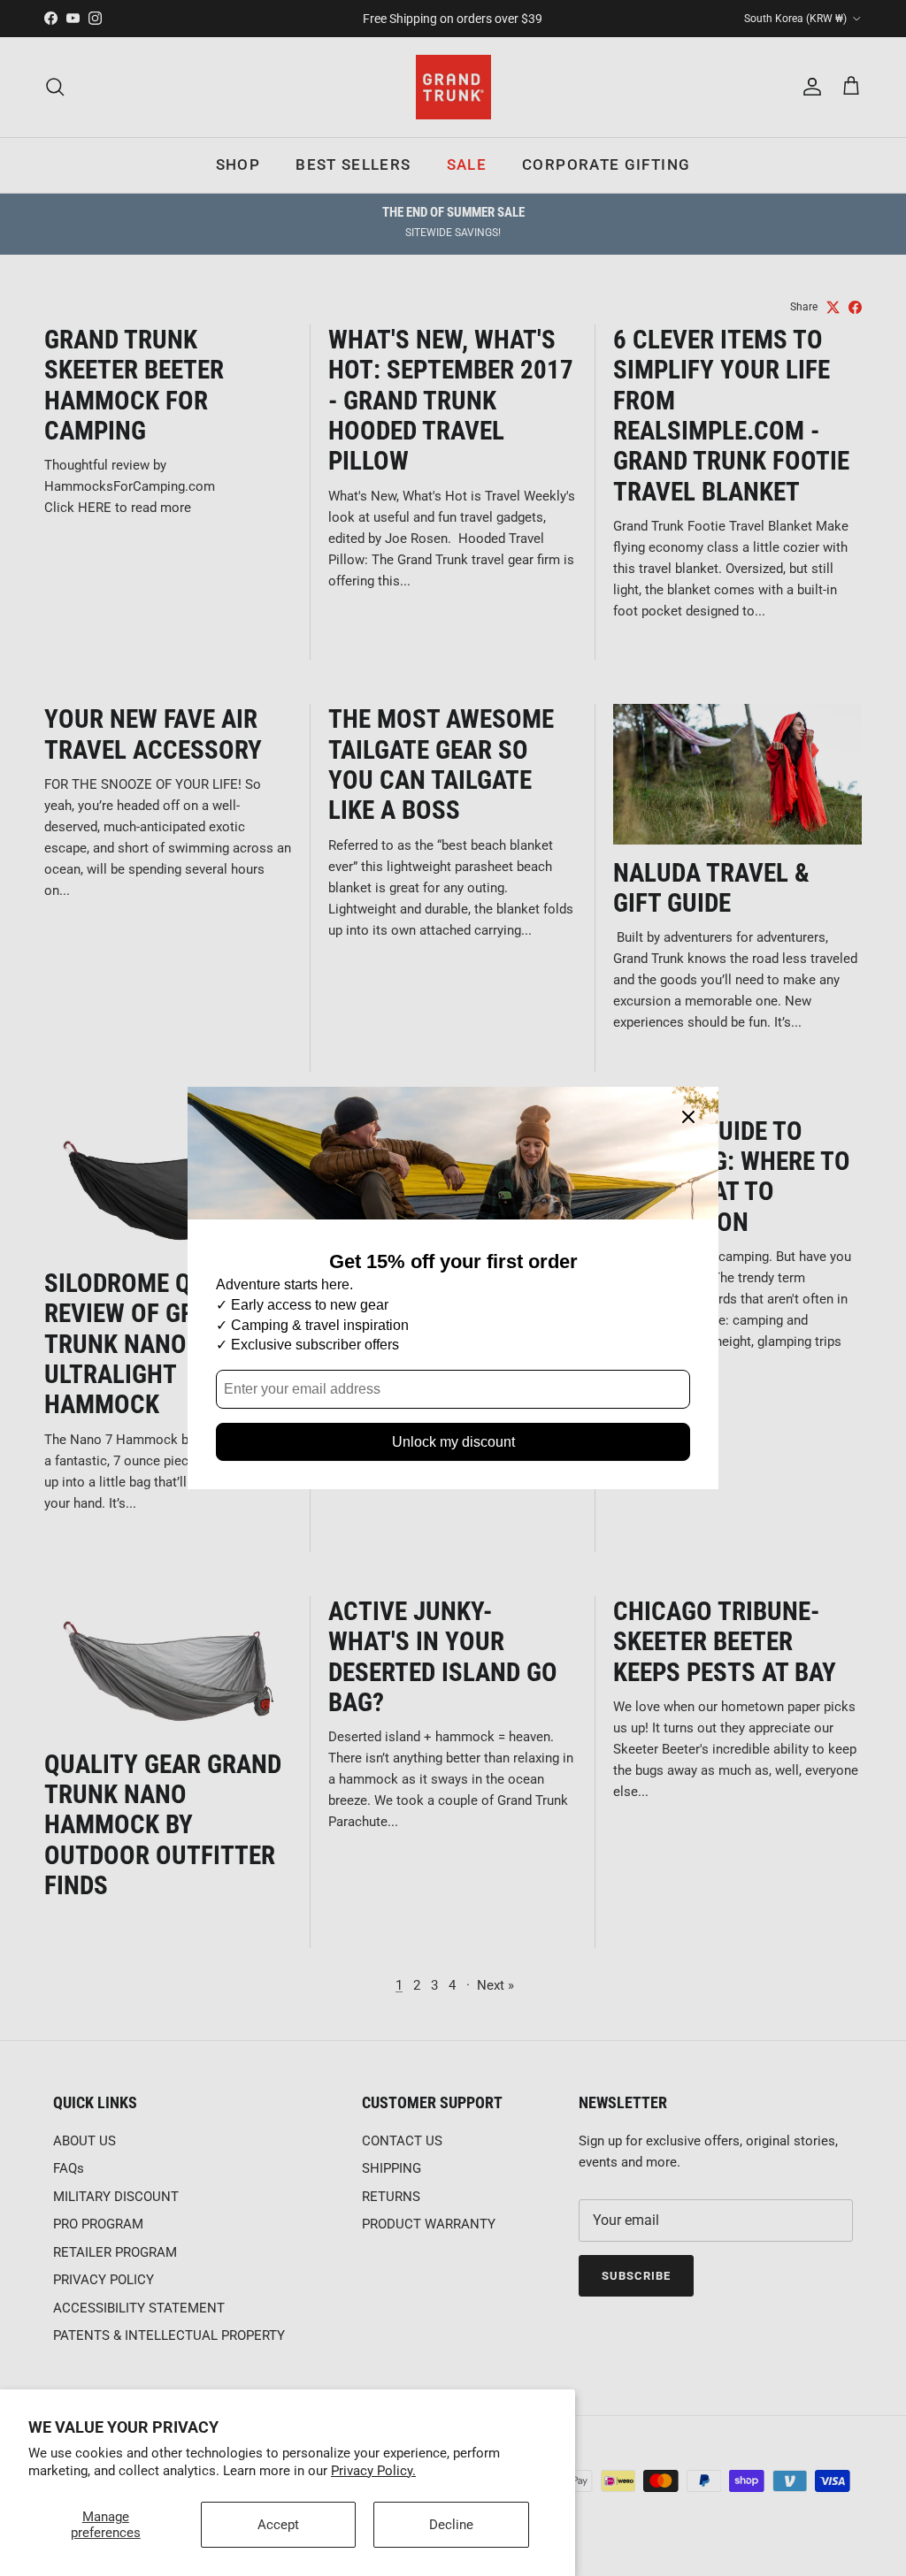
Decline (451, 2525)
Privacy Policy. (373, 2471)
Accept (278, 2525)
